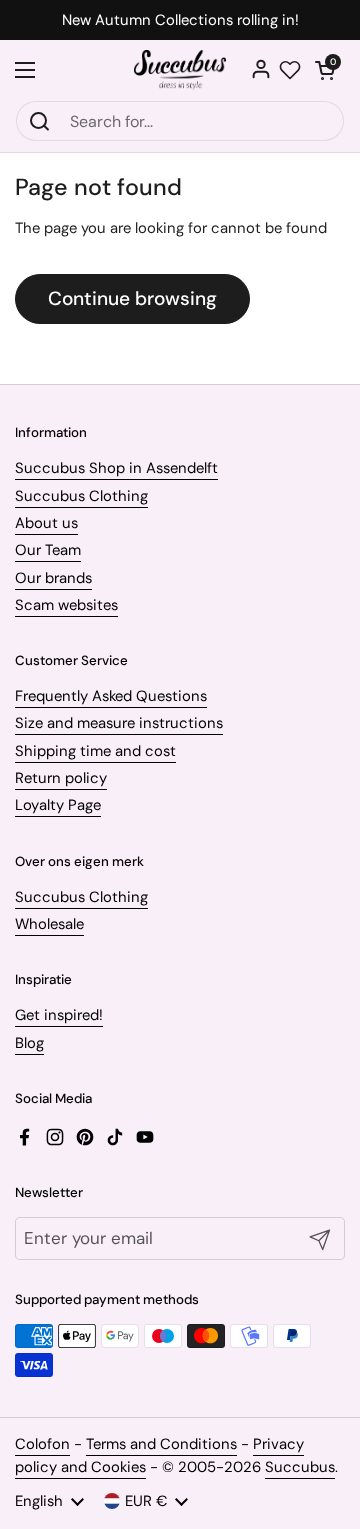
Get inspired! (59, 1015)
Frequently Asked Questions (111, 696)
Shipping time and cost (95, 751)
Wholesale (49, 924)
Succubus (300, 1467)
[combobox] (180, 121)
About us (46, 523)
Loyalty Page (58, 805)
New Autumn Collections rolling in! (180, 20)
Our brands (53, 578)
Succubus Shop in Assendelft (116, 468)
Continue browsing (132, 298)
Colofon (42, 1444)
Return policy (61, 778)
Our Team (48, 550)
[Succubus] (180, 70)
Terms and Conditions (161, 1444)
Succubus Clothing (81, 496)
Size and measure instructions (119, 723)
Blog (29, 1043)
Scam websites (66, 605)
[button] (325, 70)
